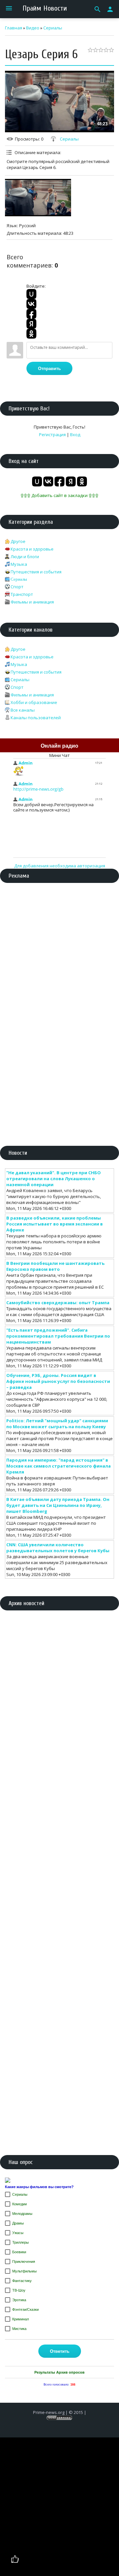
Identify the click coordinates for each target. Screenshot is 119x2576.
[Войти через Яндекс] (31, 324)
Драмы (18, 2223)
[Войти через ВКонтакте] (31, 304)
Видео (33, 28)
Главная (14, 28)
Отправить (49, 369)
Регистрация (52, 435)
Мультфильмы (24, 2271)
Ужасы (18, 2233)
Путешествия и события (36, 572)
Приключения (24, 2262)
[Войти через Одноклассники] (31, 334)
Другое (18, 541)
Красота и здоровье (32, 549)
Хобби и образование (34, 702)
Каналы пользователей (36, 718)
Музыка (19, 564)
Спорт (17, 587)
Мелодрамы (22, 2214)
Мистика (19, 2329)
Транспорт (22, 594)
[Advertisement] (59, 951)
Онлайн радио (59, 746)
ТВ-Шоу (19, 2290)
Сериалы (53, 28)
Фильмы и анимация (32, 602)
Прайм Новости (45, 8)
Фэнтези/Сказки (25, 2309)
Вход (75, 435)
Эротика (19, 2300)
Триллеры (20, 2242)
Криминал (20, 2319)
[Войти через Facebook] (31, 314)
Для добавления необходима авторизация (60, 866)
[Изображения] (38, 197)
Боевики (19, 2252)
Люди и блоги (25, 557)
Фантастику (22, 2281)
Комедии (20, 2204)
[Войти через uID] (31, 294)
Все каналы (23, 710)
